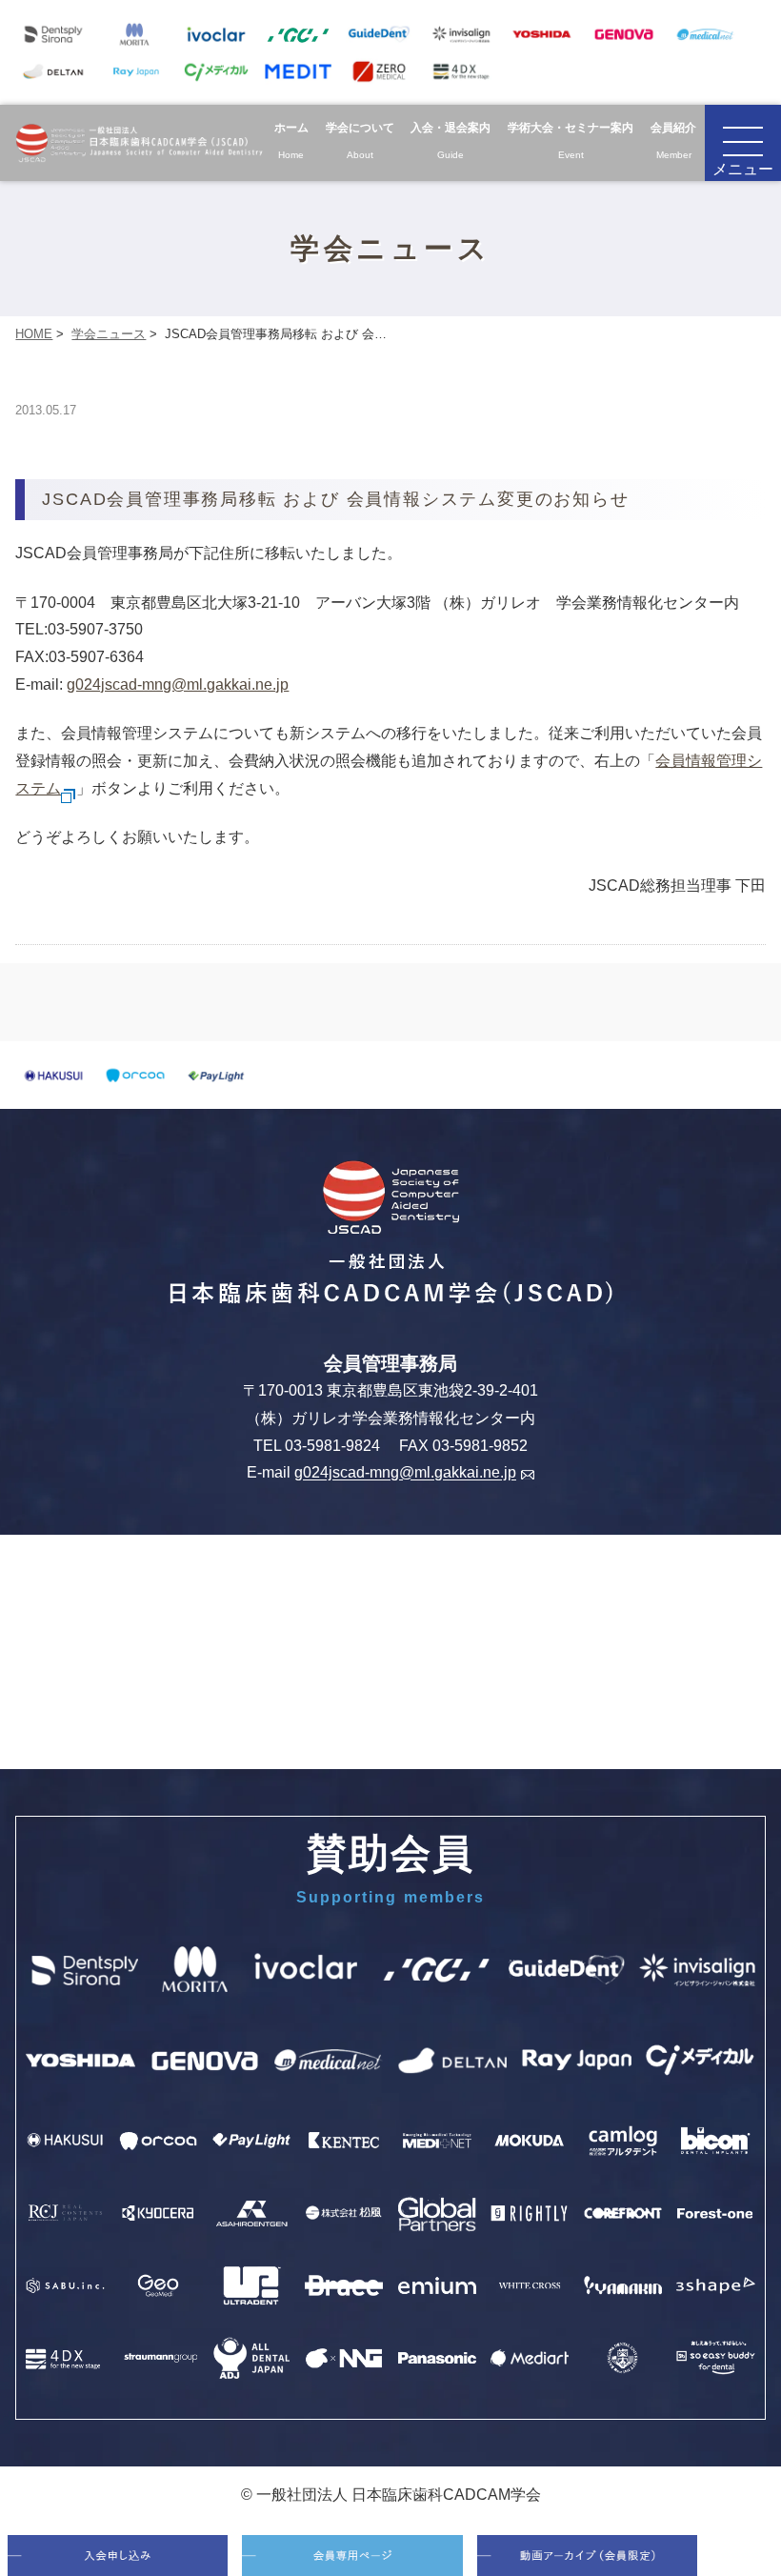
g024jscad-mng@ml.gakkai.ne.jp (178, 684)
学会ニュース (109, 334)
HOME (34, 334)
